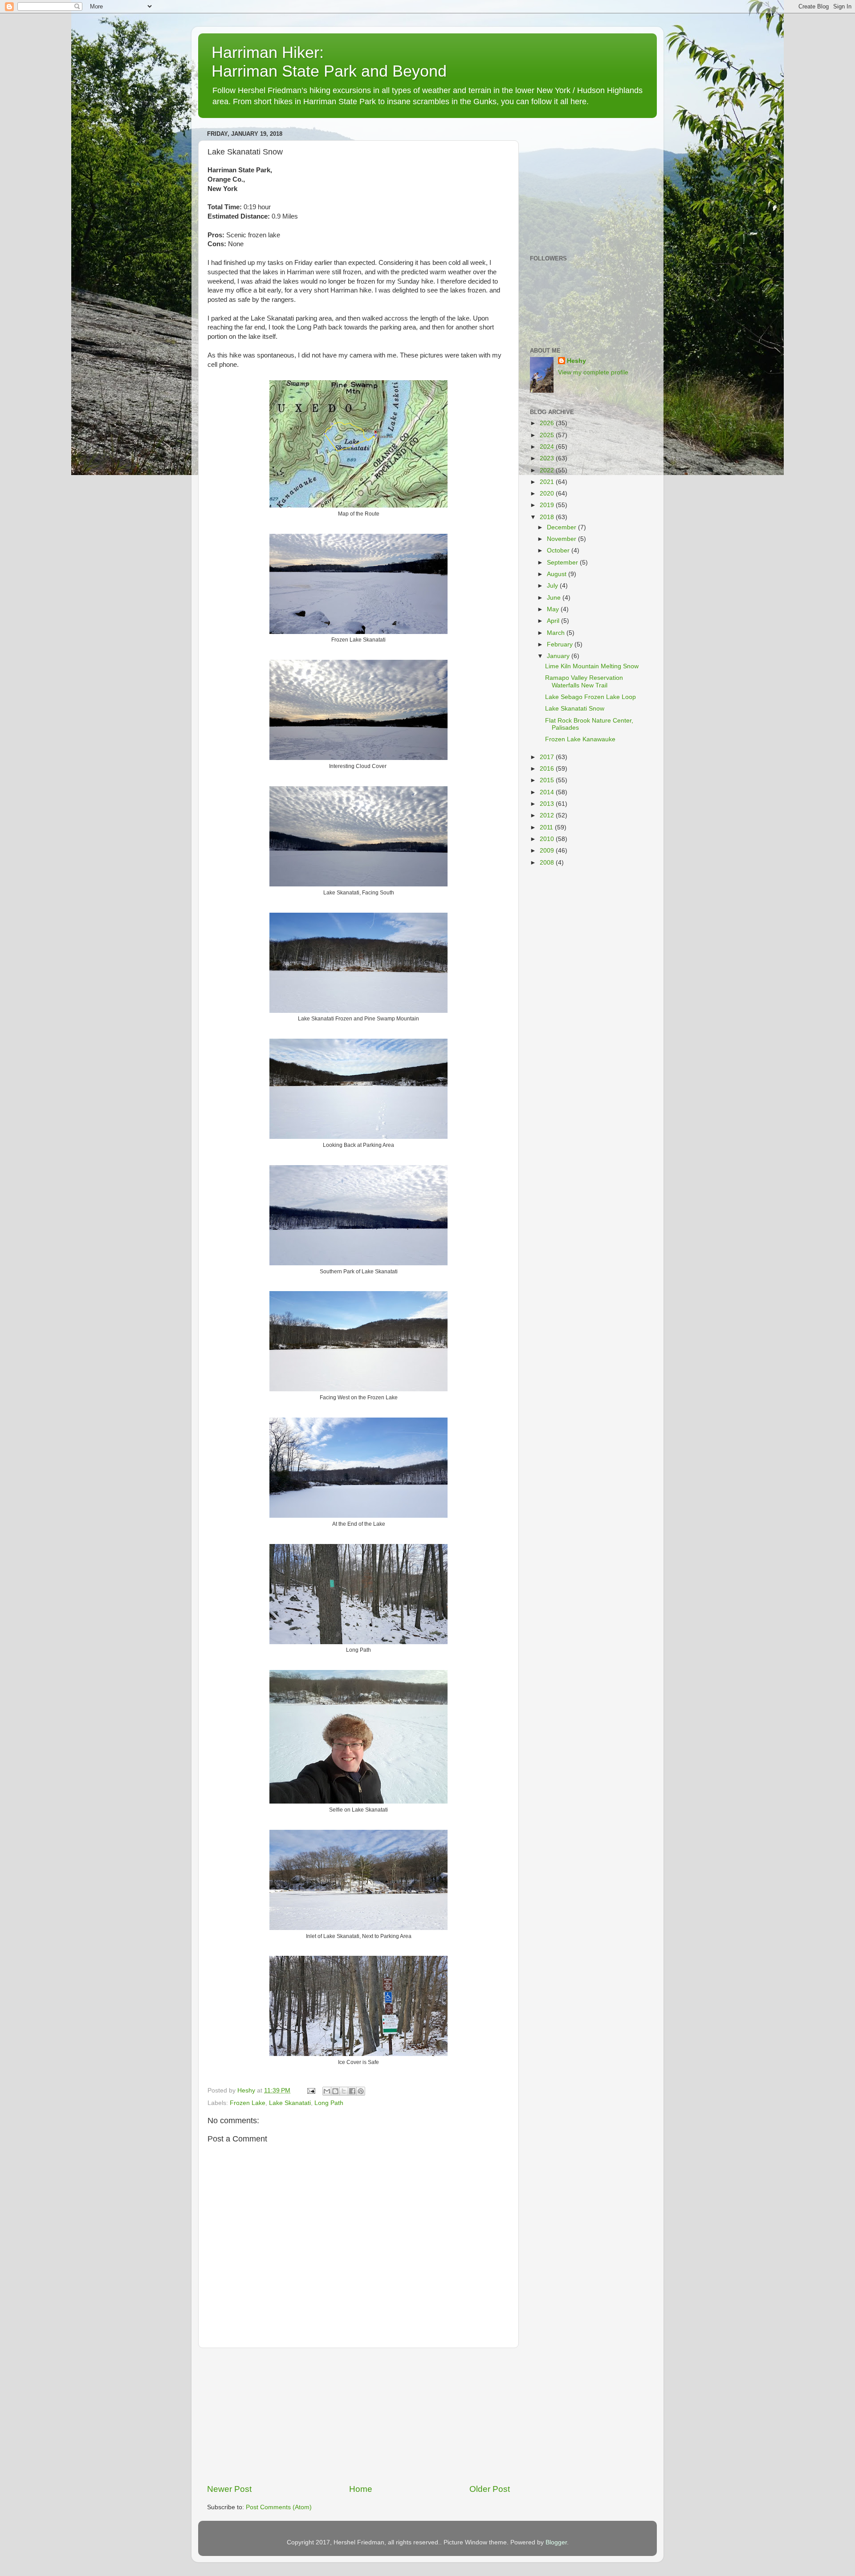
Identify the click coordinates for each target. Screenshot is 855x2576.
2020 (548, 494)
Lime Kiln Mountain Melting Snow (592, 666)
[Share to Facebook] (352, 2091)
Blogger (556, 2542)
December (562, 527)
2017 (548, 757)
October (559, 551)
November (562, 539)
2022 (548, 470)
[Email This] (327, 2091)
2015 (548, 780)
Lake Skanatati (290, 2103)
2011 (547, 827)
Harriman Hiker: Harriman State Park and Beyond (329, 62)
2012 (548, 815)
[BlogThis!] (335, 2091)
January (559, 656)
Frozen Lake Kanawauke (580, 739)
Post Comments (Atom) (279, 2507)
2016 (548, 769)
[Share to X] (344, 2091)
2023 (548, 458)
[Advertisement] (358, 2416)
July (553, 586)
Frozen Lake (248, 2103)
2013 (548, 804)
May (554, 609)
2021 (548, 482)
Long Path (329, 2103)
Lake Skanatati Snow (575, 709)
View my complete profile (593, 372)
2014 (548, 792)
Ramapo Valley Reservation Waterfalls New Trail (584, 681)
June (555, 598)
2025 (548, 435)
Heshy (576, 361)
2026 (548, 423)
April (554, 621)
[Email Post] (311, 2090)
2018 (548, 517)
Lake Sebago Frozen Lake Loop (590, 697)
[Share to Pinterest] (361, 2091)
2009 (548, 851)
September (563, 563)
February (561, 644)
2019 (548, 505)
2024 (548, 447)
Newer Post (229, 2489)
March (557, 633)
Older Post (490, 2489)
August (558, 574)
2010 (548, 839)
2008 (548, 863)
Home (361, 2489)
